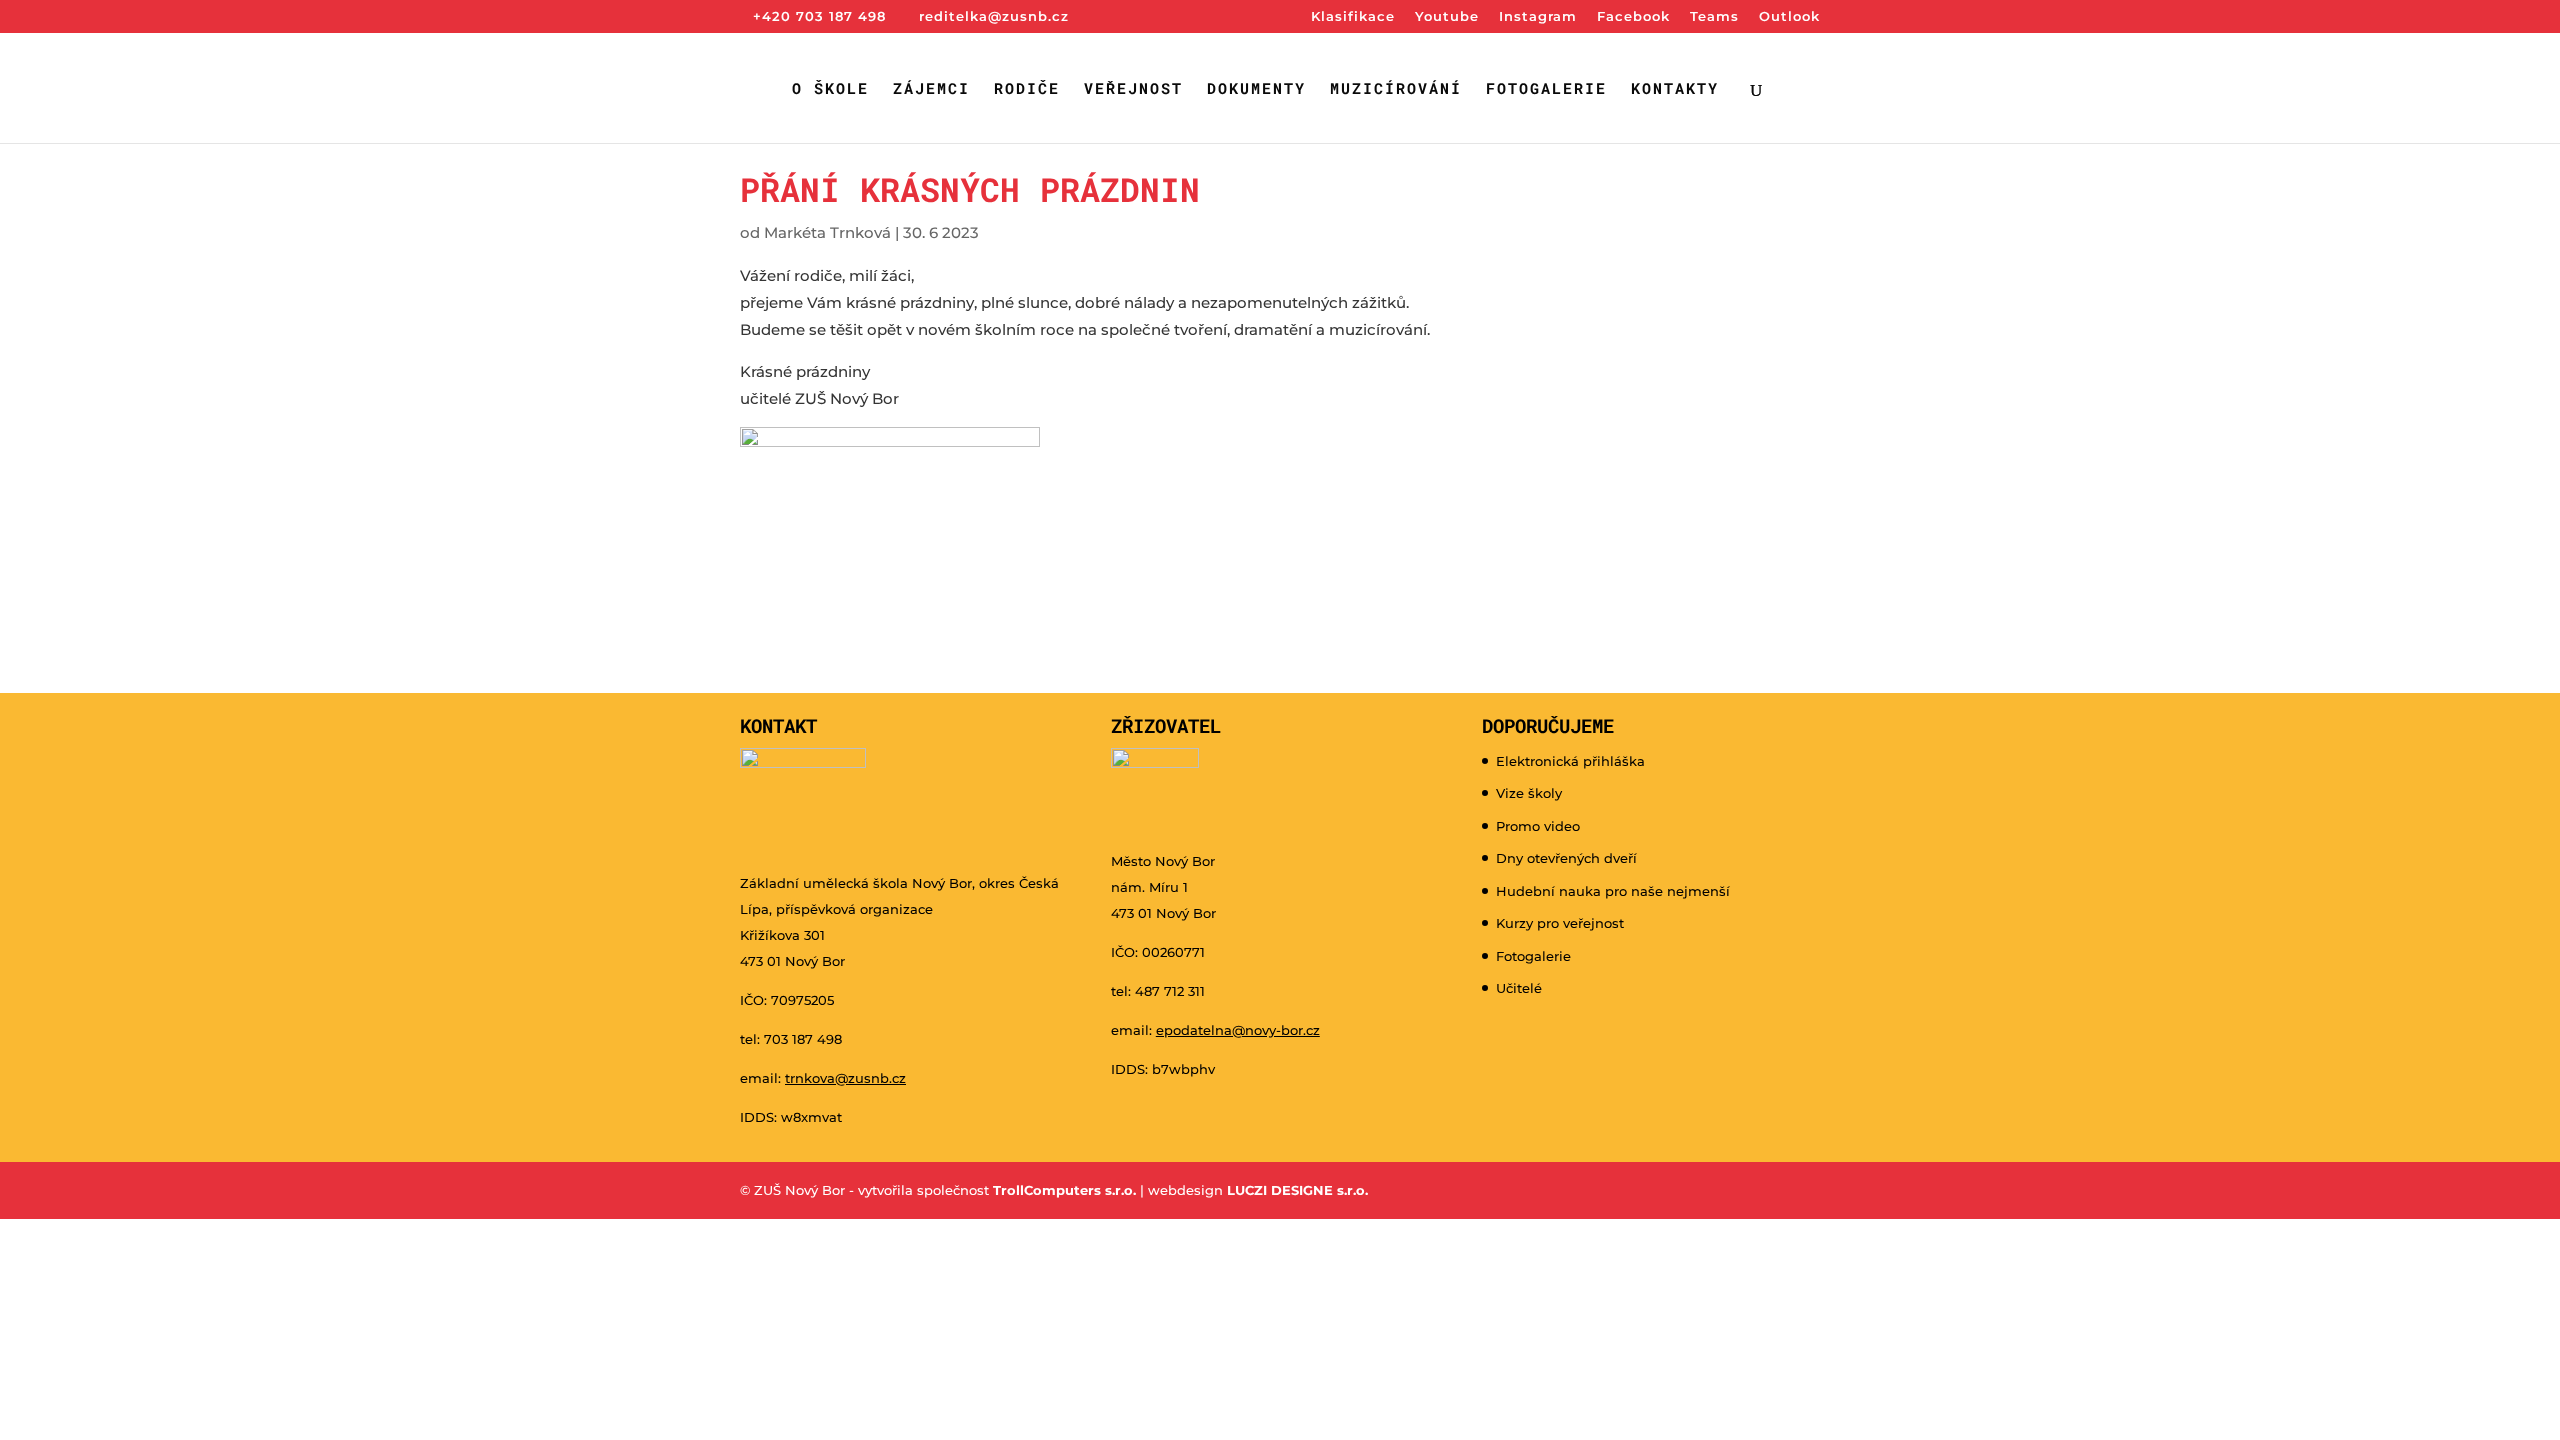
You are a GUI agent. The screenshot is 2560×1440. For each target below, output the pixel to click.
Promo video (1538, 826)
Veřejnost (1133, 89)
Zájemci (931, 89)
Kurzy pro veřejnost (1560, 923)
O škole (830, 89)
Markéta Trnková (827, 232)
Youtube (1447, 17)
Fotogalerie (1546, 89)
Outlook (1789, 17)
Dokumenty (1256, 89)
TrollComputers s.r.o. (1064, 1190)
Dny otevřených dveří (1566, 858)
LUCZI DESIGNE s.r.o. (1295, 1190)
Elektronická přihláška (1570, 761)
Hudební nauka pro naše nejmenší (1613, 891)
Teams (1714, 17)
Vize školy (1529, 793)
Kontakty (1675, 89)
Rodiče (1027, 89)
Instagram (1538, 17)
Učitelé (1519, 988)
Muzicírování (1396, 89)
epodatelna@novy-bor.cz (1238, 1030)
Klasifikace (1353, 17)
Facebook (1633, 17)
